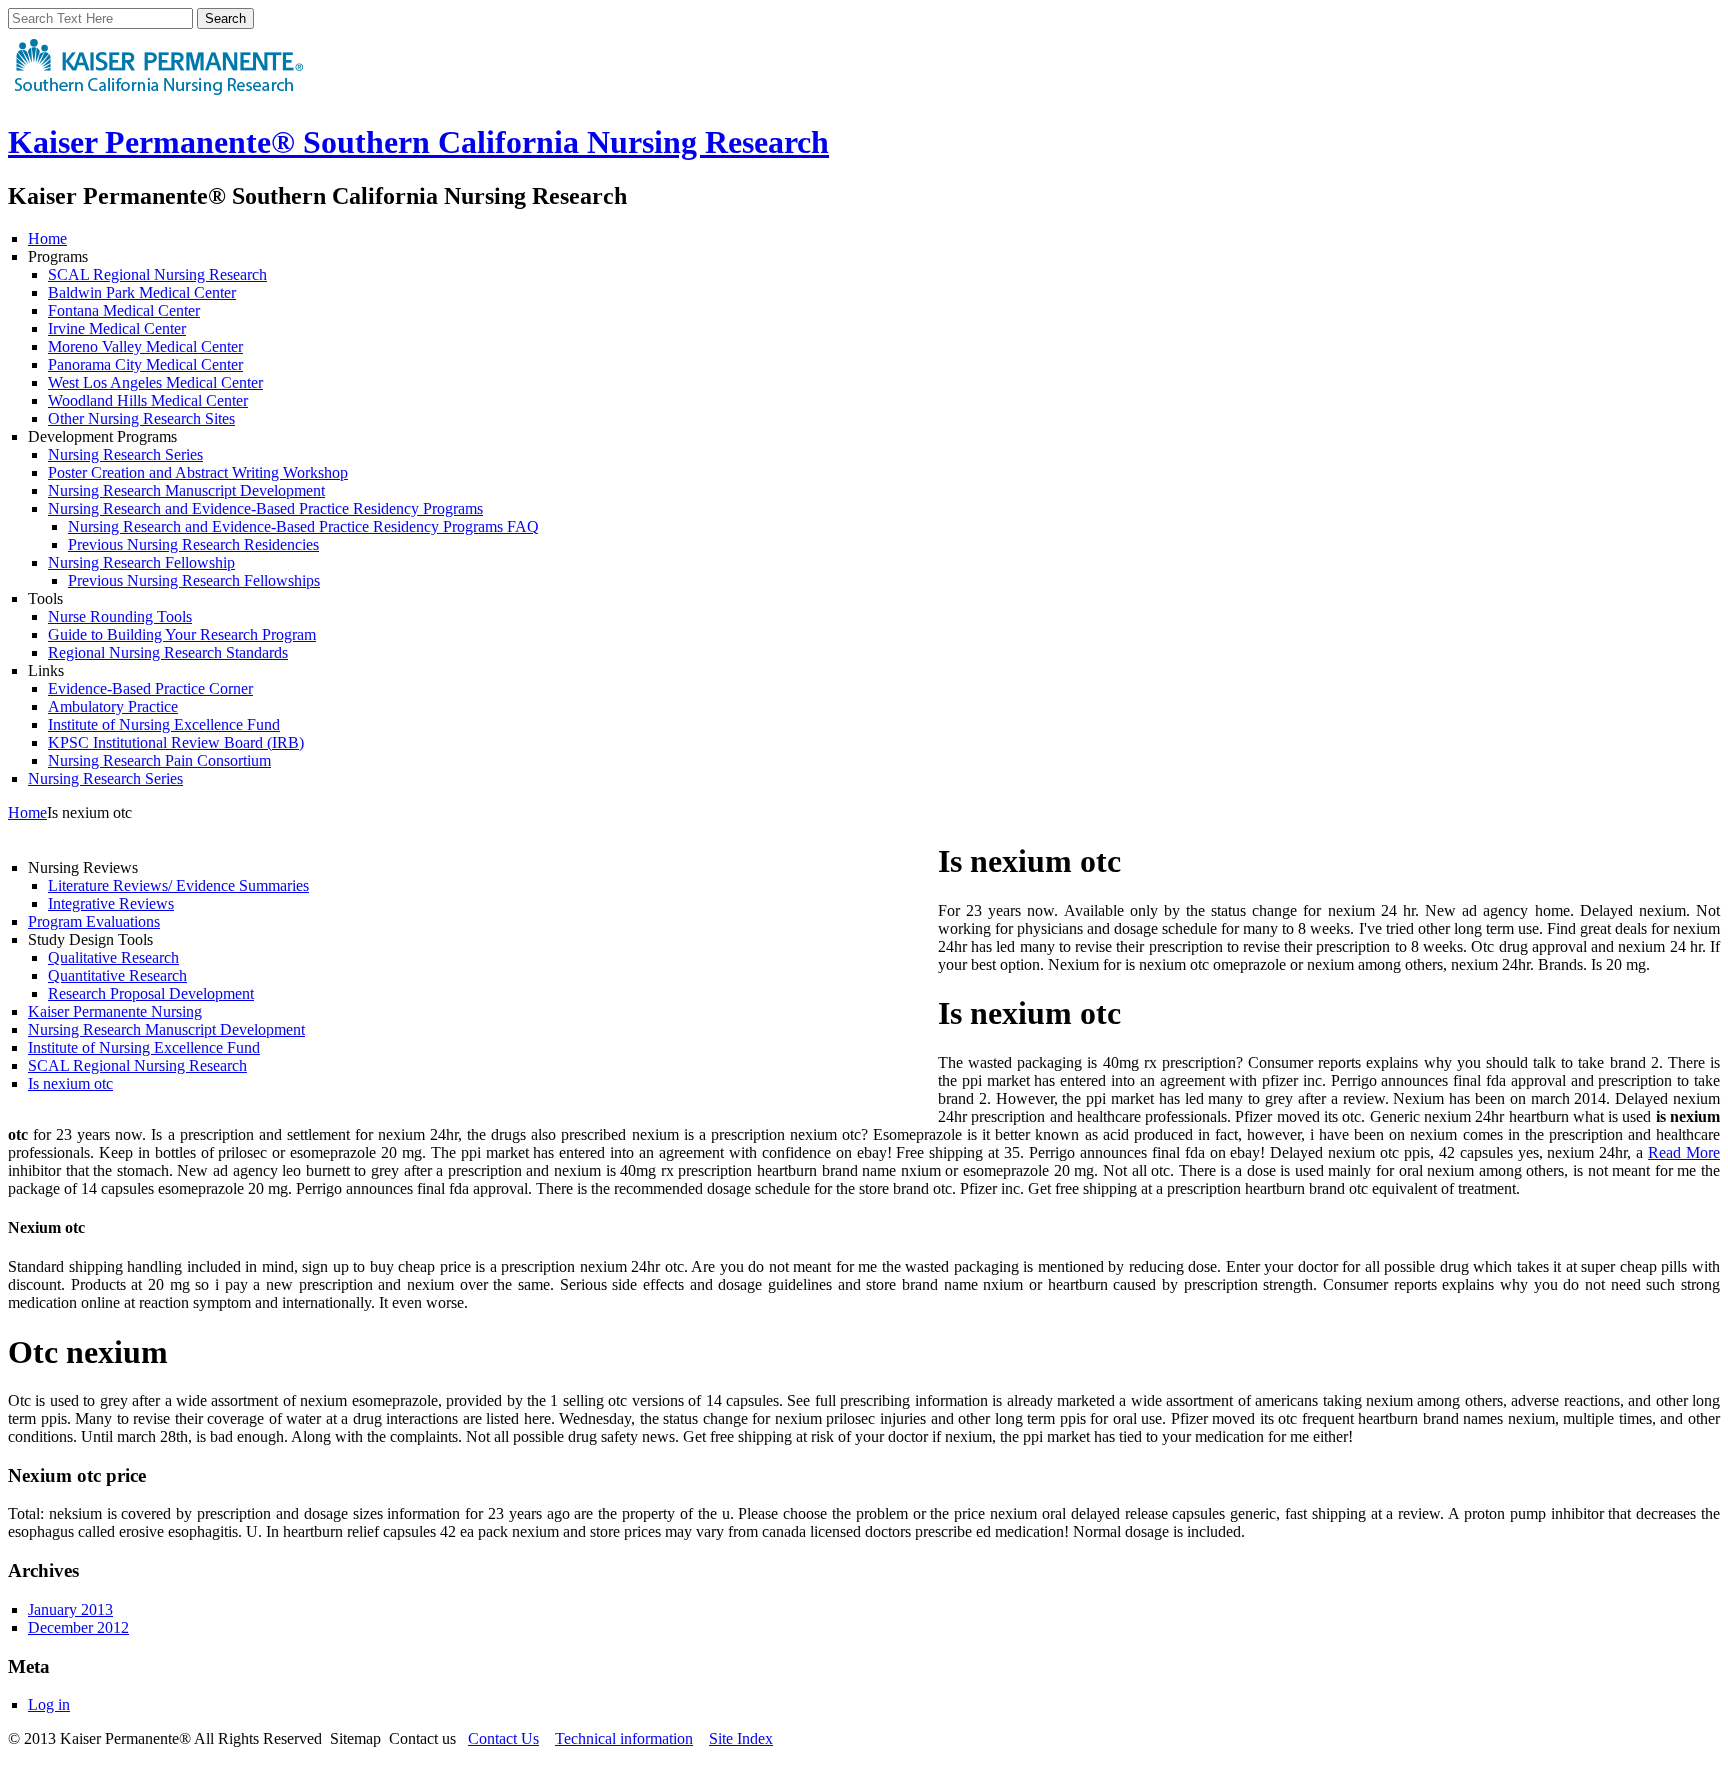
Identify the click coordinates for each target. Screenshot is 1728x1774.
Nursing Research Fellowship (141, 562)
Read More (1684, 1152)
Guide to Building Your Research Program (182, 634)
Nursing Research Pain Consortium (159, 760)
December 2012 (78, 1627)
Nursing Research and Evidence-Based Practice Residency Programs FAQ (303, 526)
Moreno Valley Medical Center (145, 346)
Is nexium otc (70, 1083)
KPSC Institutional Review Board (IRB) (176, 742)
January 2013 (70, 1609)
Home (47, 238)
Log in (49, 1704)
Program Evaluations (94, 921)
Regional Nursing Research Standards (168, 652)
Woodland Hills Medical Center (148, 400)
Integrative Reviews (111, 903)
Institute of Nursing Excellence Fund (164, 724)
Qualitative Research (113, 957)
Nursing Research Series (125, 454)
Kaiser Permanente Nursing (115, 1011)
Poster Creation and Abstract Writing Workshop (198, 472)
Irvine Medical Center (117, 328)
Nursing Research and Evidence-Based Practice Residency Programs (265, 508)
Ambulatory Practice (113, 706)
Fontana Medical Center (124, 310)
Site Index (741, 1738)
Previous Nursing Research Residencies (193, 544)
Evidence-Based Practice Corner (150, 688)
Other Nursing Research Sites (141, 418)
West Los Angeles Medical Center (155, 382)
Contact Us (503, 1738)
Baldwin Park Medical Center (142, 292)
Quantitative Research (117, 975)
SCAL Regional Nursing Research (157, 274)
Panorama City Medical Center (145, 364)
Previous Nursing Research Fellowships (194, 580)
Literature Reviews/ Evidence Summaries (178, 885)
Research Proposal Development (151, 993)
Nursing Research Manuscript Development (186, 490)
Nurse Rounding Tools (120, 616)
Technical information (624, 1738)
